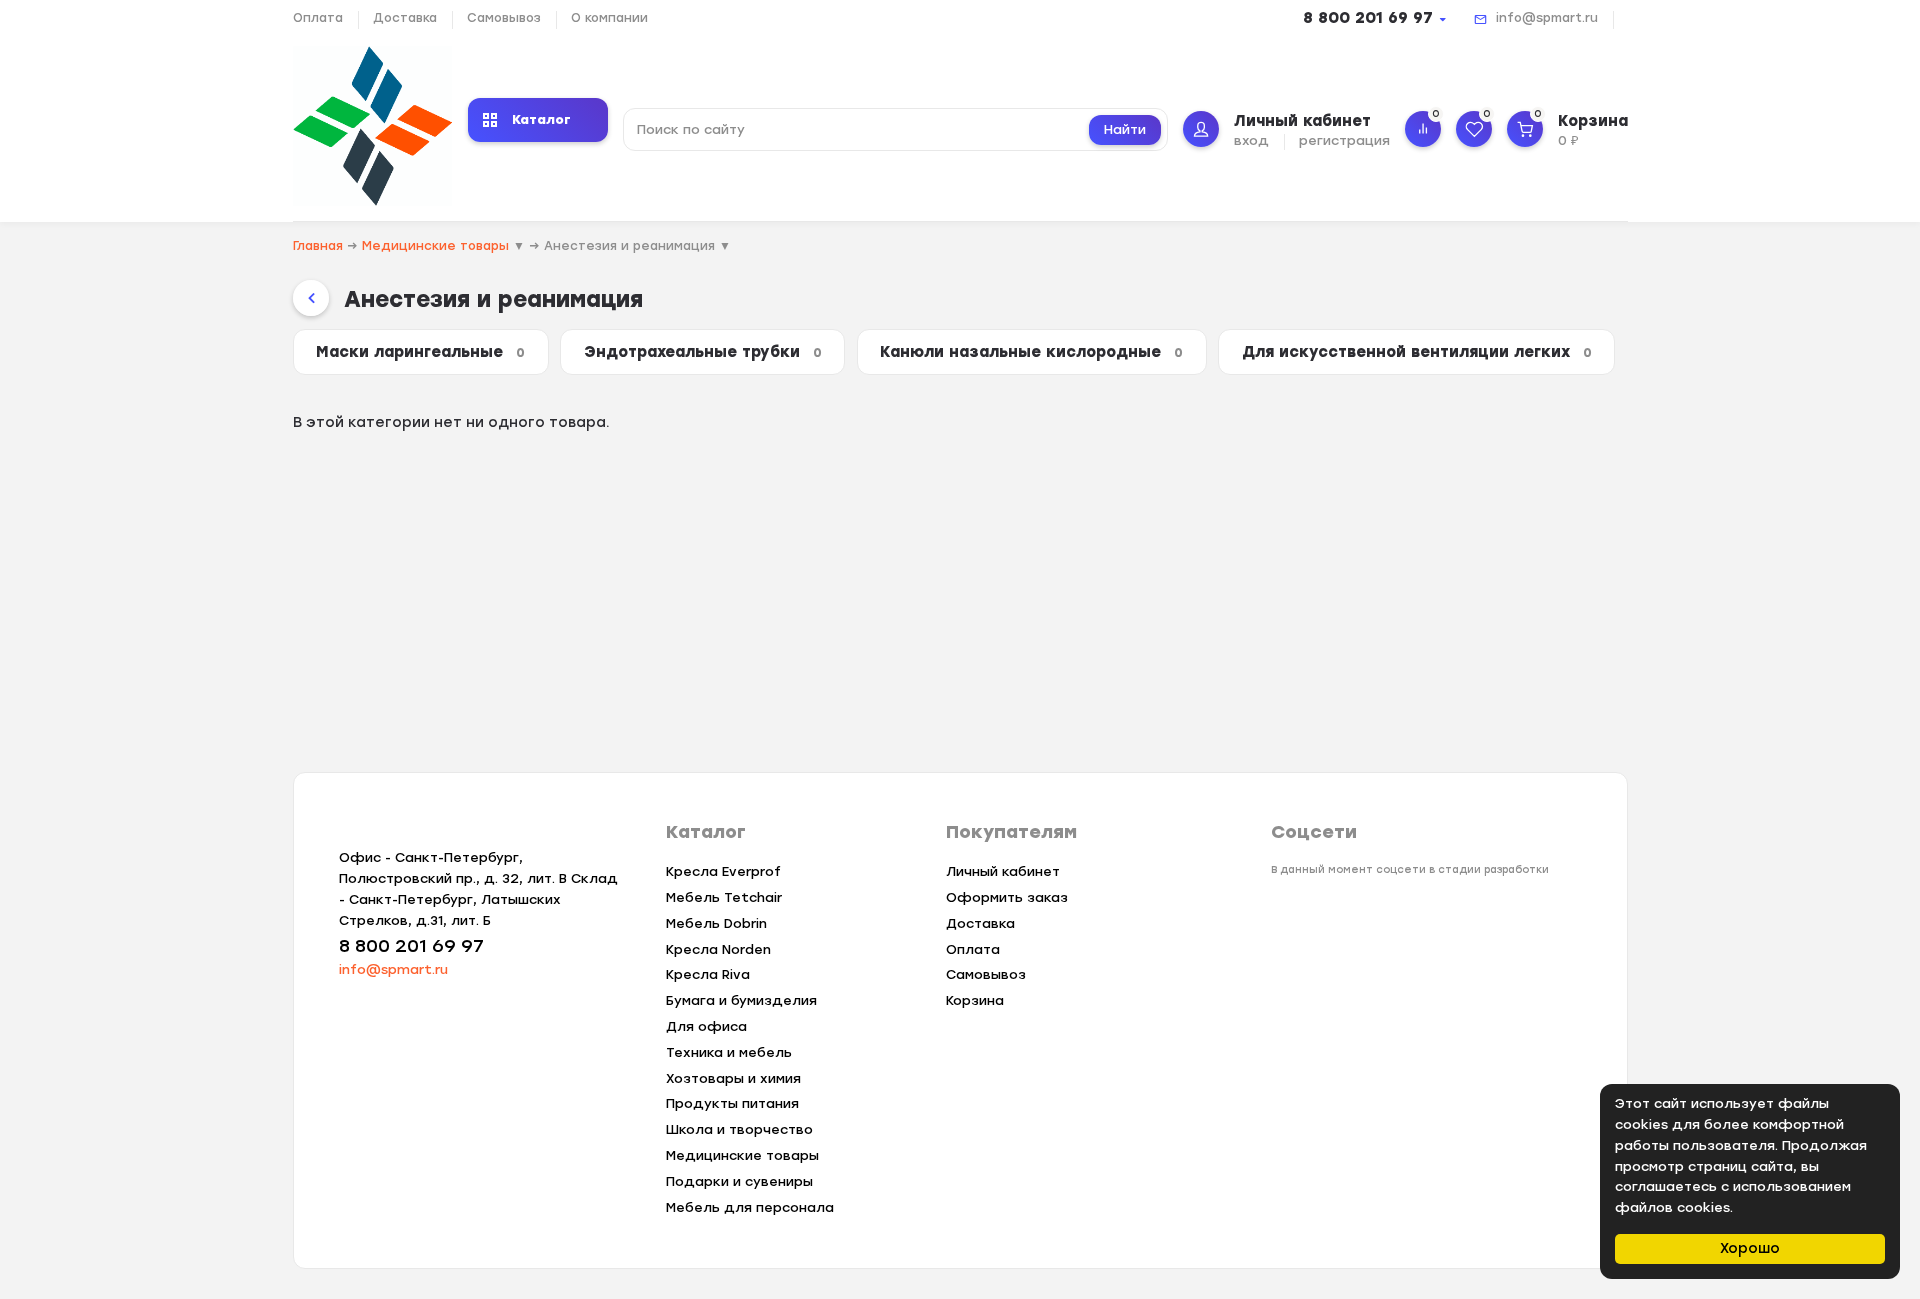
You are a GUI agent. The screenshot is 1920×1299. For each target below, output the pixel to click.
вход (1251, 140)
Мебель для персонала (750, 1207)
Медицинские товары (742, 1155)
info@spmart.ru (1547, 18)
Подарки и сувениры (739, 1181)
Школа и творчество (739, 1129)
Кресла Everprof (723, 871)
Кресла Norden (718, 949)
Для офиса (706, 1026)
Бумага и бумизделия (741, 1000)
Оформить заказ (1007, 897)
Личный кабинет (1003, 871)
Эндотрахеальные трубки (703, 352)
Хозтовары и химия (733, 1078)
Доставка (405, 18)
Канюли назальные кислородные (1031, 352)
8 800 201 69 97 (1368, 18)
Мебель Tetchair (724, 897)
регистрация (1344, 140)
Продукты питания (732, 1103)
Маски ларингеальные (420, 352)
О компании (609, 18)
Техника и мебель (729, 1052)
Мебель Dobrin (716, 923)
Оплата (318, 18)
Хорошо (1750, 1248)
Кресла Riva (708, 974)
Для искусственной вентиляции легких (1417, 352)
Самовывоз (504, 18)
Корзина (975, 1000)
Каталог (541, 119)
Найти (1125, 129)
